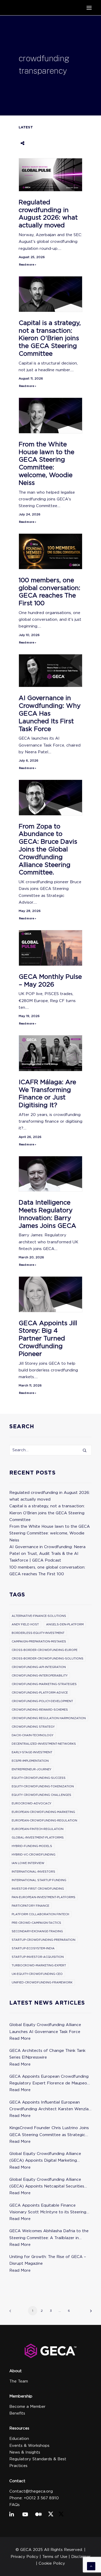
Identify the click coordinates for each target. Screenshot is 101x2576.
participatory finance (30, 1906)
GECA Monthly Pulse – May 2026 (50, 980)
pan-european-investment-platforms (44, 1897)
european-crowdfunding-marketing (43, 1812)
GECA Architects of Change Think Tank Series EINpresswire (47, 2054)
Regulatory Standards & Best (38, 2459)
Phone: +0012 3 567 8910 (34, 2498)
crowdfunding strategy (33, 1727)
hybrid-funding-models (32, 1846)
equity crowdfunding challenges (41, 1795)
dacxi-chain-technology (33, 1735)
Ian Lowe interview (28, 1863)
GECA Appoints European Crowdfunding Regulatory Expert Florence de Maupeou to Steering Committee (49, 2080)
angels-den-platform (65, 1624)
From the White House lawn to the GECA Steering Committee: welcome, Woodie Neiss (46, 463)
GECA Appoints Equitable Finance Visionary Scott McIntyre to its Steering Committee (48, 2209)
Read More (20, 2038)
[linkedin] (13, 2515)
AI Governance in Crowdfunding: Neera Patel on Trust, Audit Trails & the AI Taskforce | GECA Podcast (47, 1554)
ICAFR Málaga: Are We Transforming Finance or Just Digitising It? (47, 1093)
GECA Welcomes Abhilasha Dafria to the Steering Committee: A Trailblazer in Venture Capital (49, 2235)
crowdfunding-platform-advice (40, 1693)
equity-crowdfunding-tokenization (43, 1786)
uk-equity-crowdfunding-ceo (37, 1974)
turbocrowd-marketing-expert (39, 1965)
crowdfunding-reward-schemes (40, 1710)
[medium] (39, 2515)
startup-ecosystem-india (33, 1948)
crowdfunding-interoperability (40, 1675)
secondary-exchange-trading (37, 1931)
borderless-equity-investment (38, 1633)
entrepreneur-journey (31, 1769)
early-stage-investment (32, 1752)
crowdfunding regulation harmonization (49, 1718)
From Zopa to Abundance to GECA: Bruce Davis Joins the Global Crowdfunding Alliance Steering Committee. (48, 849)
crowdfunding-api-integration (39, 1667)
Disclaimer (81, 2557)
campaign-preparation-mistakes (39, 1641)
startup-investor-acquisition (38, 1957)
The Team (19, 2381)
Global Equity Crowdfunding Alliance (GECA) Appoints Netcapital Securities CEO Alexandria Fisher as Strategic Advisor (47, 2183)
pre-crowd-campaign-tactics (36, 1923)
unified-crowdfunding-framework (42, 1982)
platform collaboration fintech (40, 1914)
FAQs (15, 2505)
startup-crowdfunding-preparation (44, 1940)
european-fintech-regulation (38, 1829)
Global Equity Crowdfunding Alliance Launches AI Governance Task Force (45, 2028)
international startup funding (39, 1880)
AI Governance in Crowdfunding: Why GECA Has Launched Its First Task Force (50, 713)
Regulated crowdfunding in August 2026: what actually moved (48, 214)
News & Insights (25, 2452)
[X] (51, 2515)
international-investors (33, 1872)
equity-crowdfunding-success (39, 1778)
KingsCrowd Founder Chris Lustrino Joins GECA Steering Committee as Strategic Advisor (49, 2132)
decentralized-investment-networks (44, 1744)
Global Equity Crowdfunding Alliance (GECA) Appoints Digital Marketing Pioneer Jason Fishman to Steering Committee (45, 2158)
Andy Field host (25, 1624)
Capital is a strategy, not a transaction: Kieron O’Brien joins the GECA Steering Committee (50, 338)
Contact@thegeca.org (31, 2491)
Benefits (17, 2413)
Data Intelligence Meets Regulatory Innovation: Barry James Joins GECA (47, 1214)
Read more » (27, 265)
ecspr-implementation (30, 1761)
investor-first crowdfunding (38, 1889)
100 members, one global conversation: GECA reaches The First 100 (49, 592)
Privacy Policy (24, 2557)
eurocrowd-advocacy (31, 1803)
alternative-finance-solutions (39, 1616)
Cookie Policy (52, 2563)
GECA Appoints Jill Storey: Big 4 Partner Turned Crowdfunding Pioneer (48, 1338)
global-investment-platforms (38, 1837)
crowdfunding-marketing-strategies (44, 1684)
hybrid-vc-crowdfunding (34, 1855)
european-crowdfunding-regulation (44, 1820)
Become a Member (27, 2407)
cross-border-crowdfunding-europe (45, 1650)
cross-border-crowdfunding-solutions (48, 1658)
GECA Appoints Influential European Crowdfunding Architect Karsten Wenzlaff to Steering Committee (51, 2106)
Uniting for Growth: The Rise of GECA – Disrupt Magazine (48, 2260)
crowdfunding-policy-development (42, 1701)
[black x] (61, 2515)
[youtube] (26, 2515)
